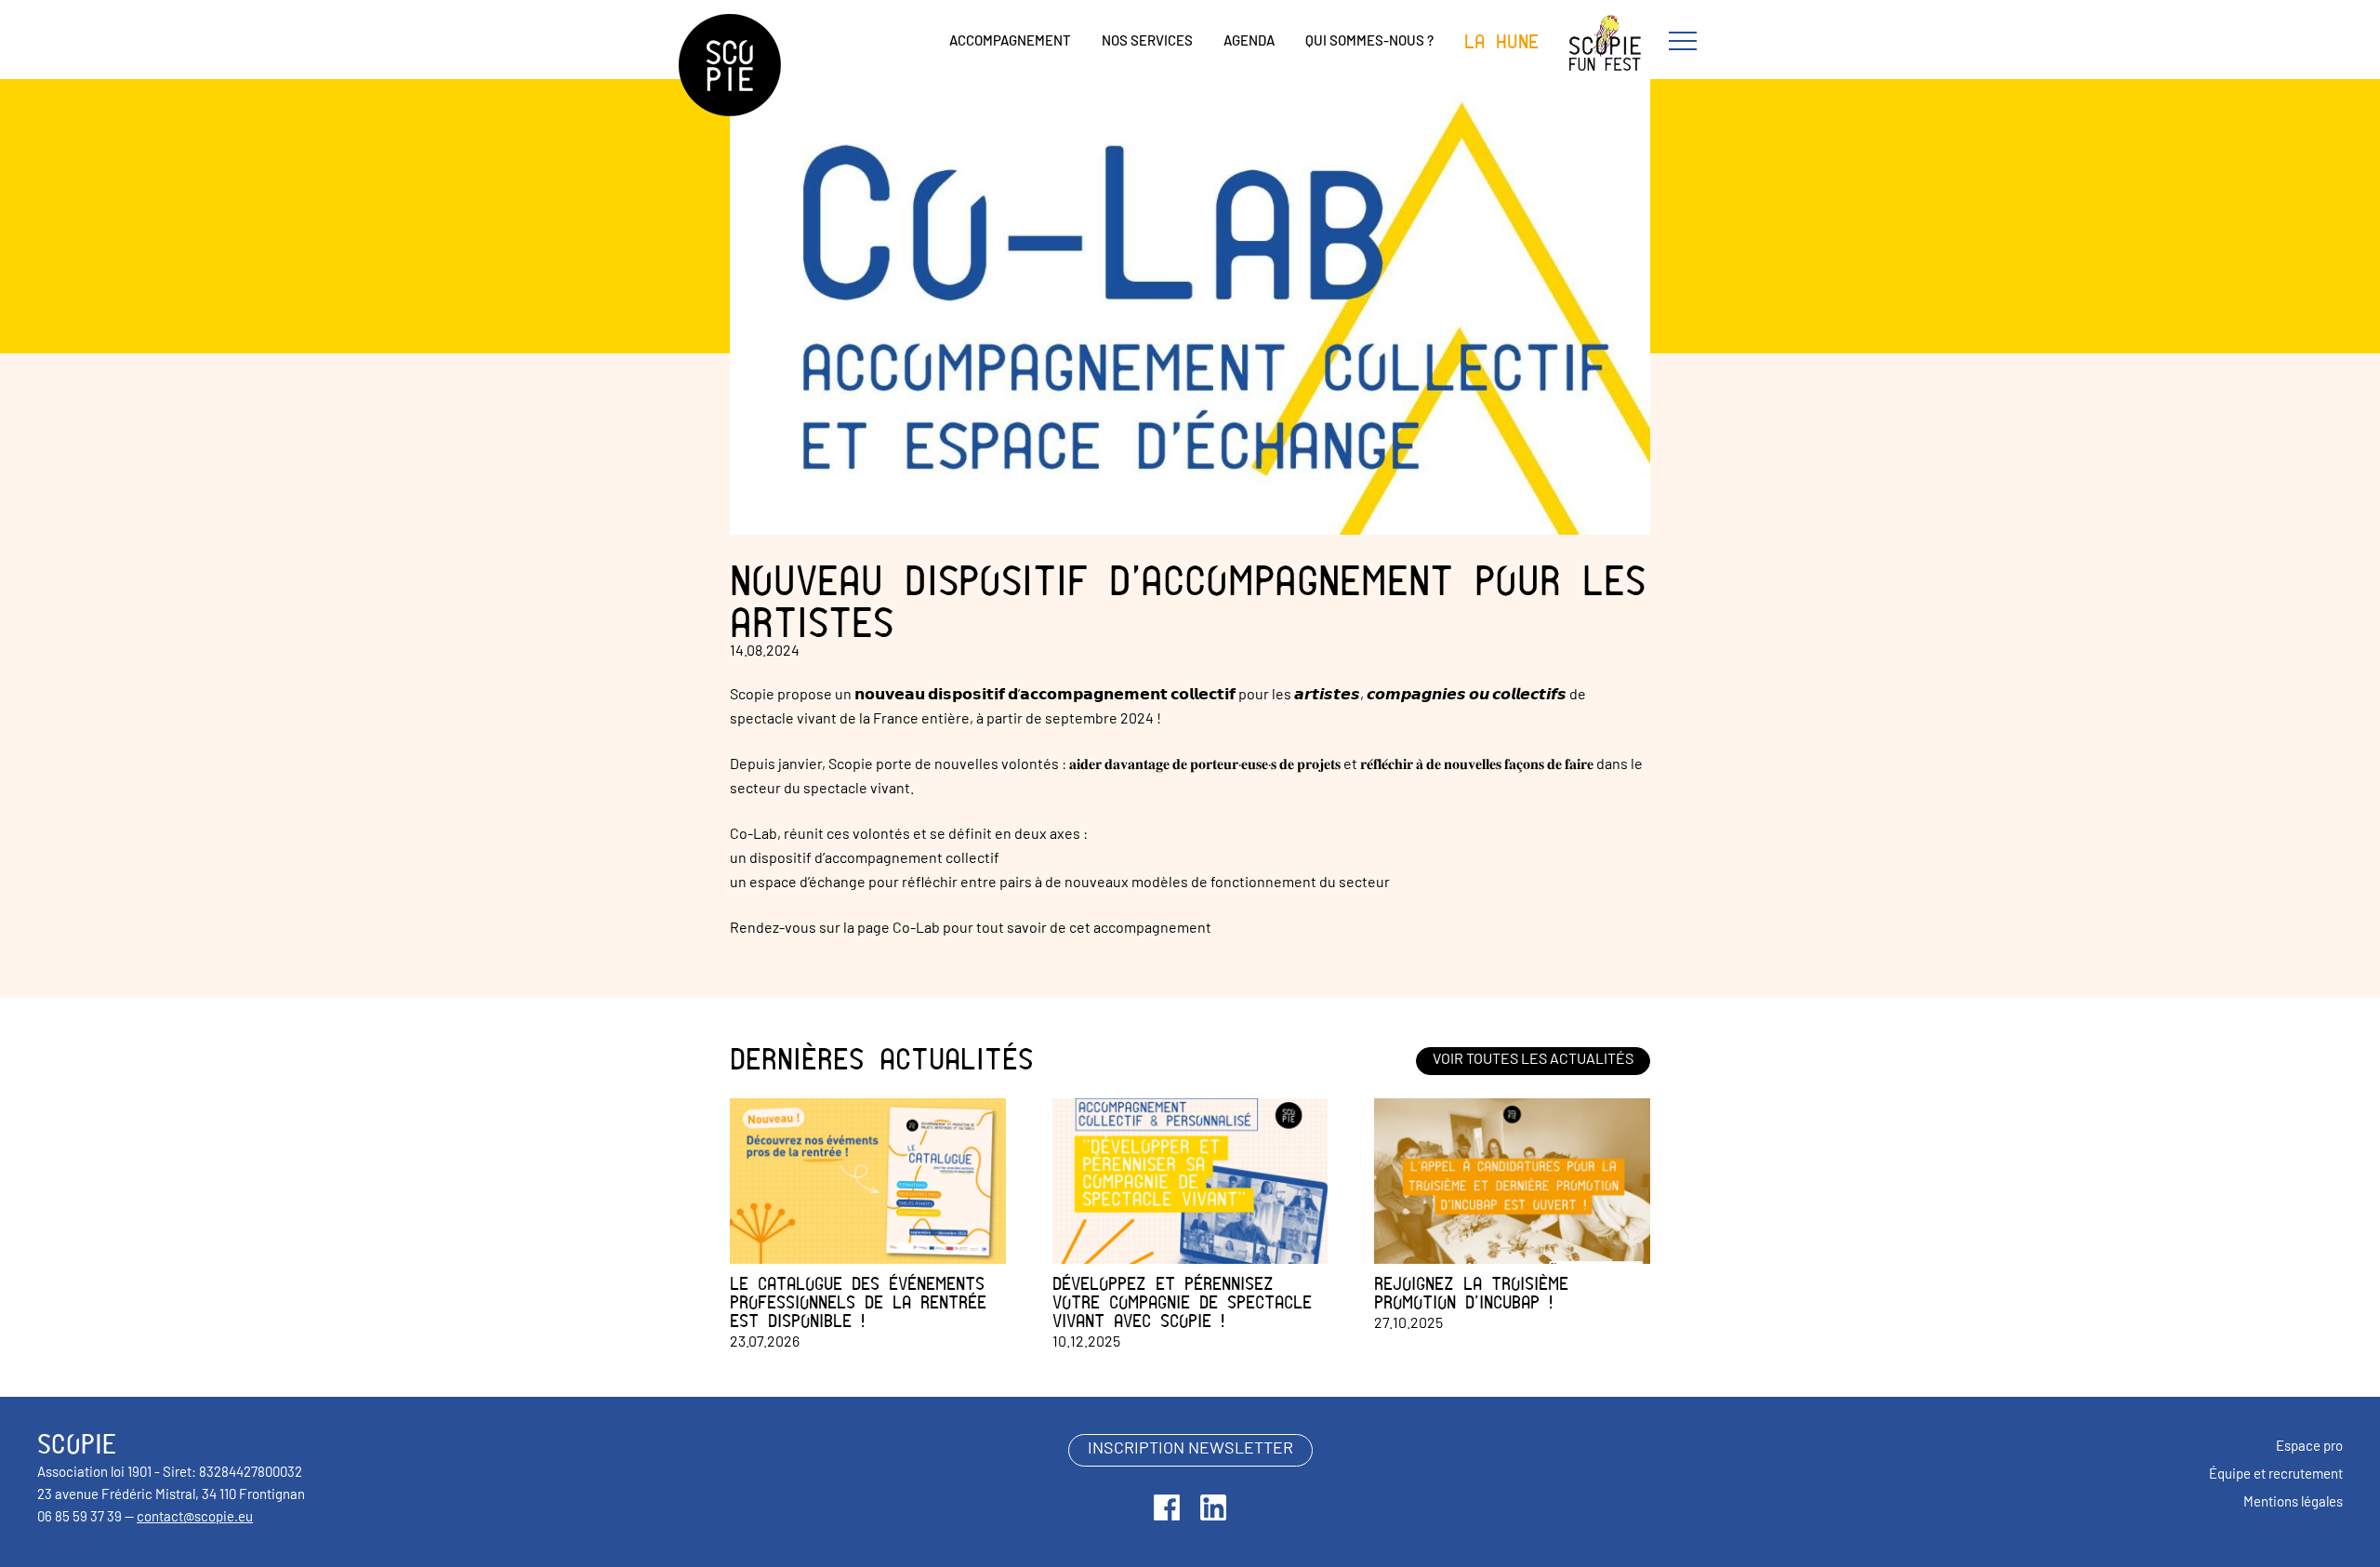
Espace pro (2309, 1447)
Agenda (1249, 42)
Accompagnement (1010, 42)
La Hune (1501, 42)
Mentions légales (2293, 1503)
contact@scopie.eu (195, 1518)
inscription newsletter (1190, 1450)
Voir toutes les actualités (1533, 1060)
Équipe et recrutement (2276, 1475)
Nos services (1147, 42)
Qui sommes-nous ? (1369, 42)
